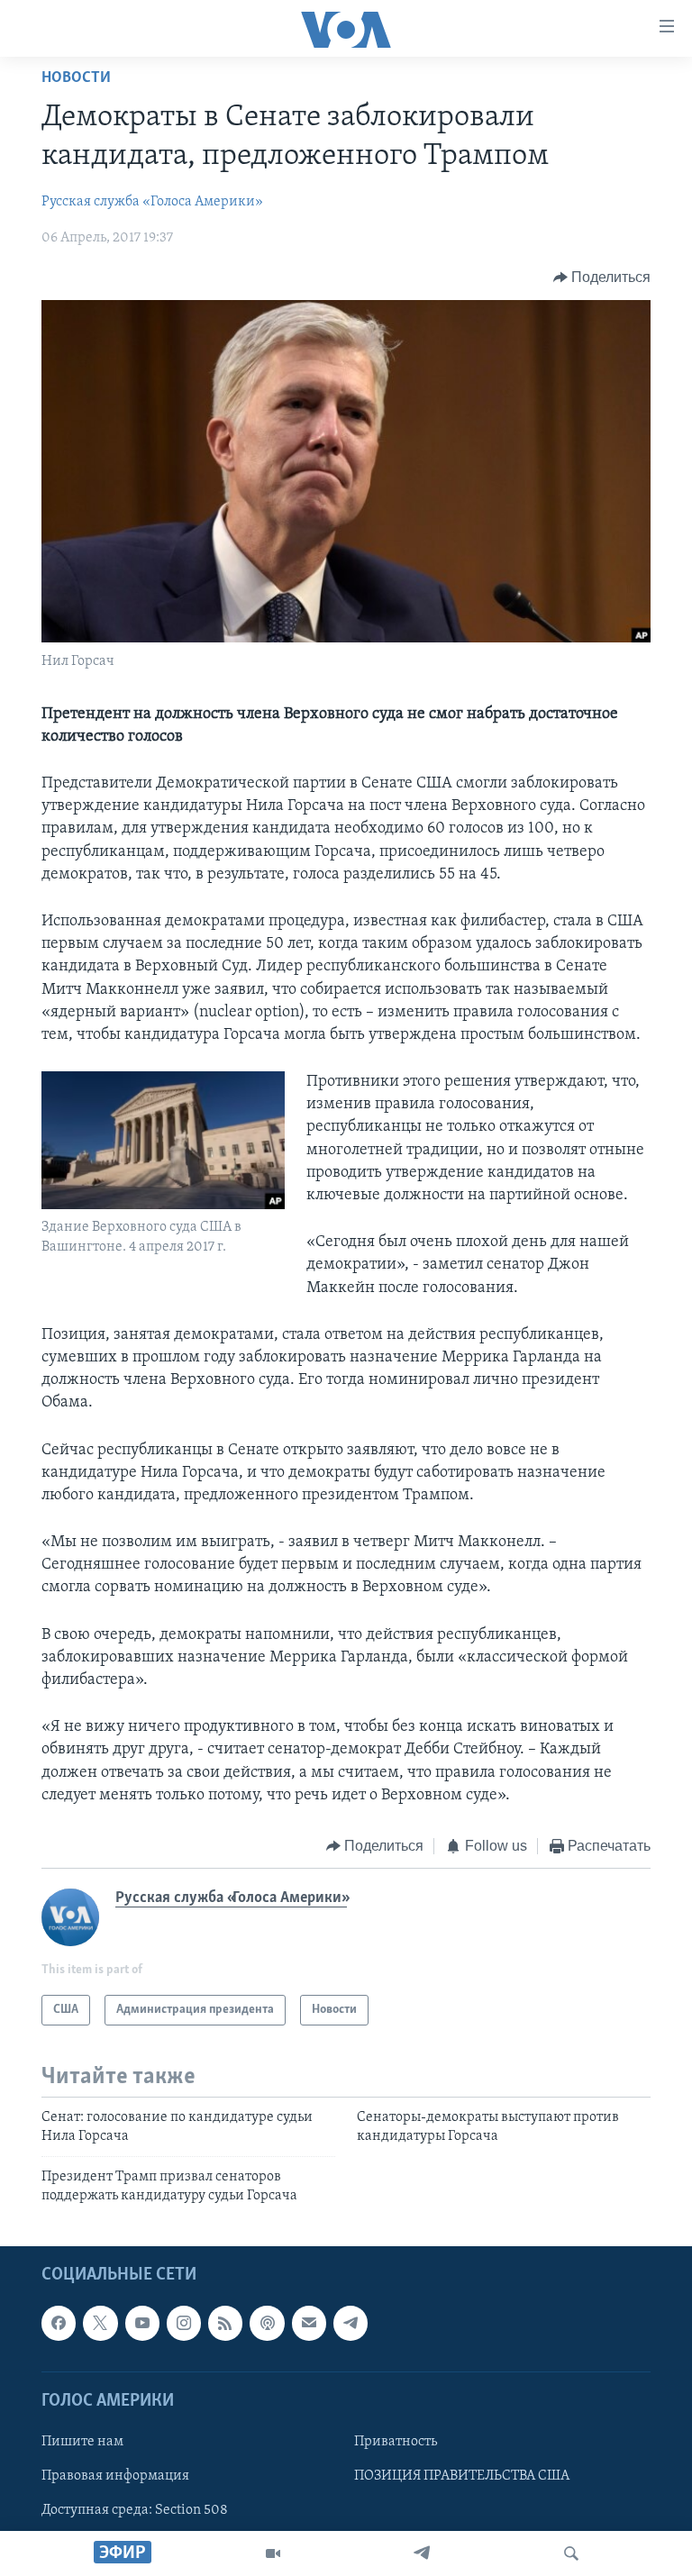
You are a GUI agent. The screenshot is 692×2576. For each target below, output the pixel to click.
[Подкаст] (267, 2323)
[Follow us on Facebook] (59, 2323)
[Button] (602, 278)
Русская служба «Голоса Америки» (152, 202)
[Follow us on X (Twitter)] (100, 2323)
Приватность (396, 2442)
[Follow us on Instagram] (184, 2323)
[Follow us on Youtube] (142, 2323)
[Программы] (273, 2553)
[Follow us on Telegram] (351, 2323)
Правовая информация (115, 2476)
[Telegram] (422, 2553)
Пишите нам (82, 2442)
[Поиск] (571, 2553)
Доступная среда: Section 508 (135, 2510)
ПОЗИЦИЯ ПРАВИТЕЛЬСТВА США (462, 2476)
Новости (76, 78)
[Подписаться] (309, 2323)
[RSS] (225, 2323)
